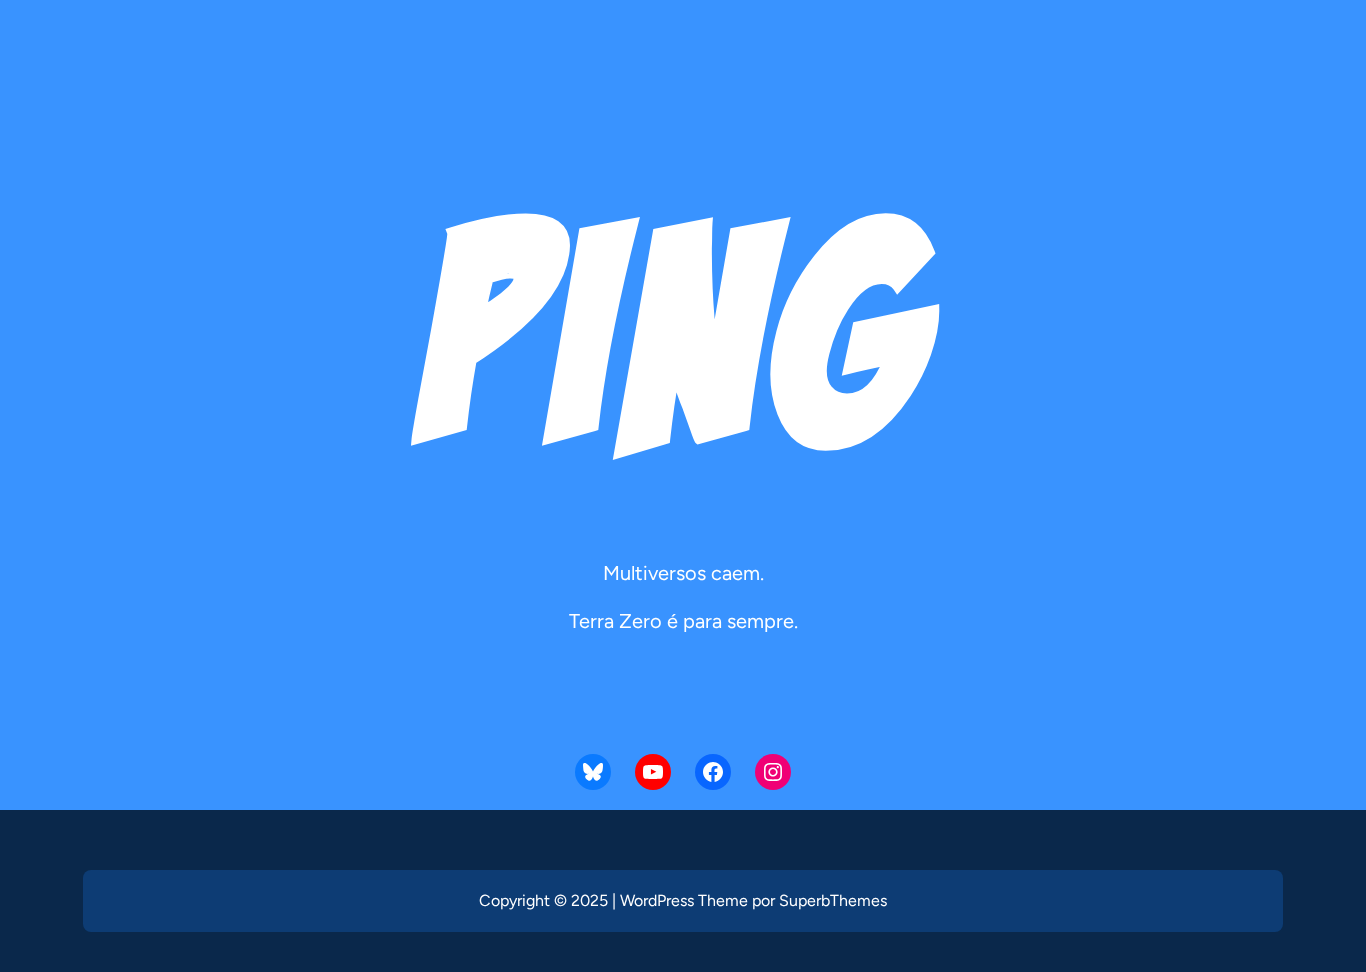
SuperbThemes (833, 900)
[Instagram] (773, 772)
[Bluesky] (593, 772)
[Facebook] (713, 772)
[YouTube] (653, 772)
